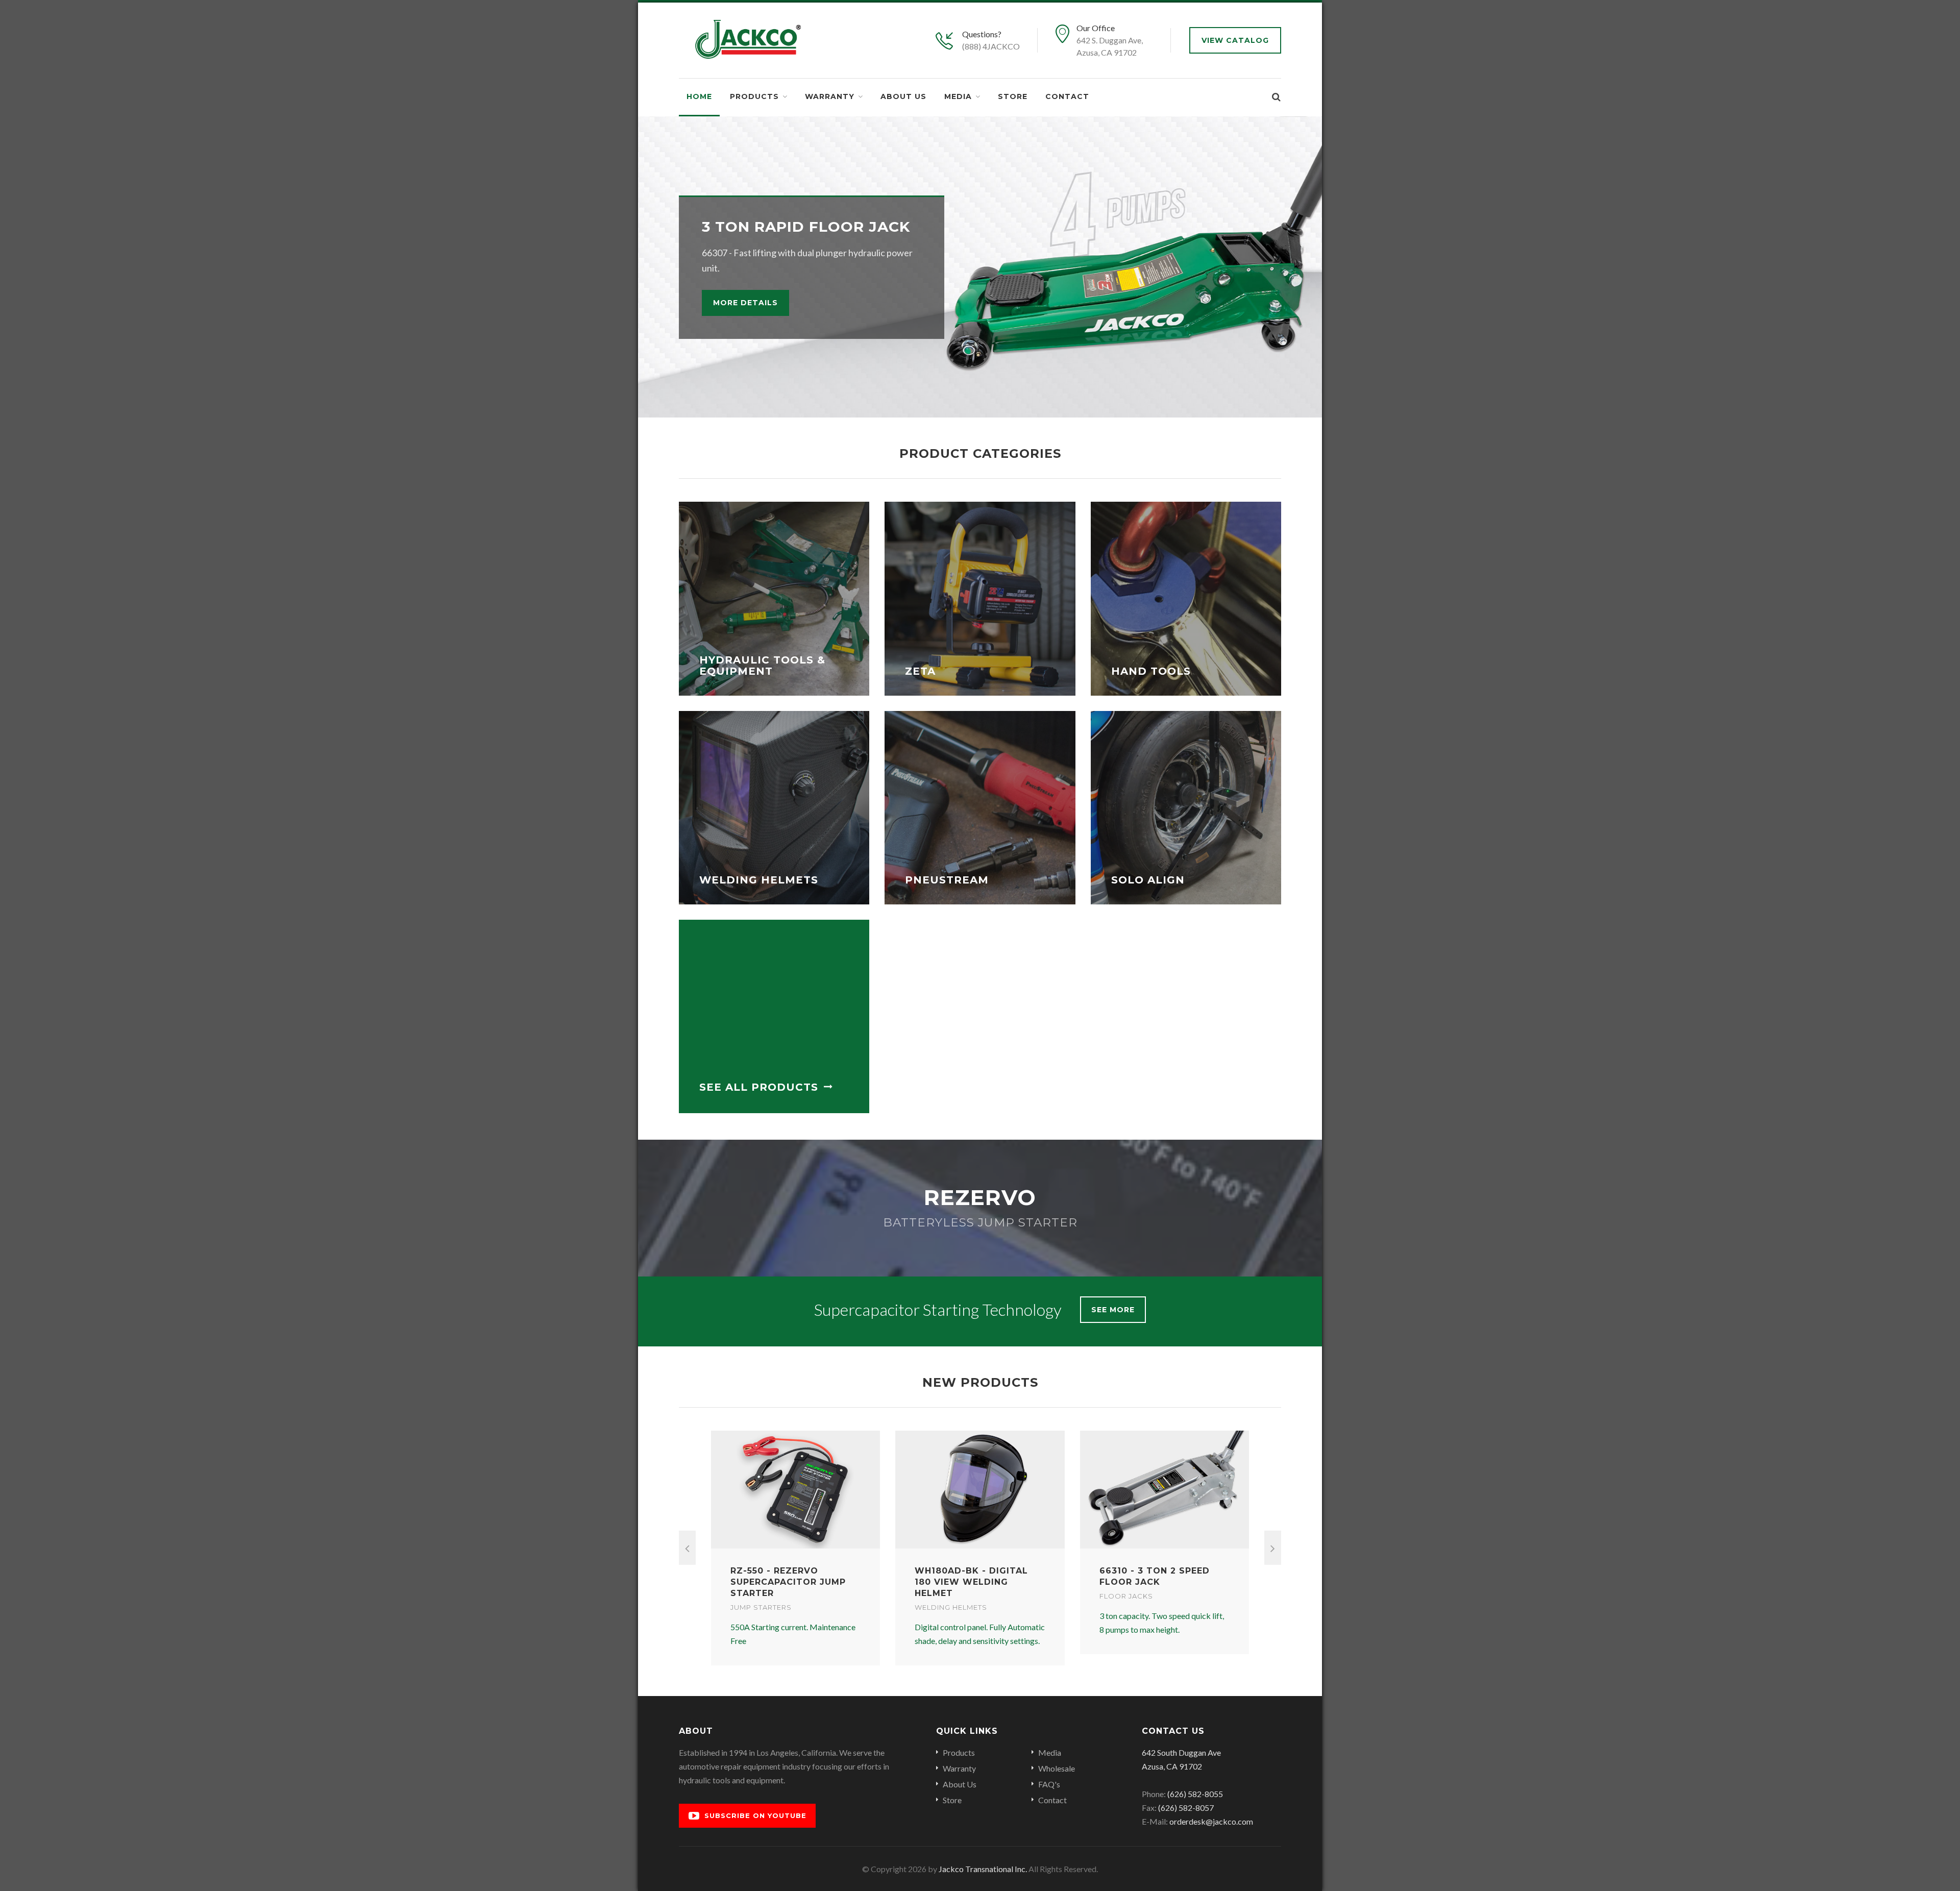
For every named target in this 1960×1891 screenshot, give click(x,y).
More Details (745, 303)
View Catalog (1235, 40)
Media (958, 96)
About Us (903, 96)
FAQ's (1049, 1784)
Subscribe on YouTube (755, 1815)
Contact (1067, 96)
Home (699, 96)
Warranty (830, 96)
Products (754, 96)
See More (1113, 1310)
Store (1013, 96)
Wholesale (1057, 1768)
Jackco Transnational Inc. (983, 1869)
